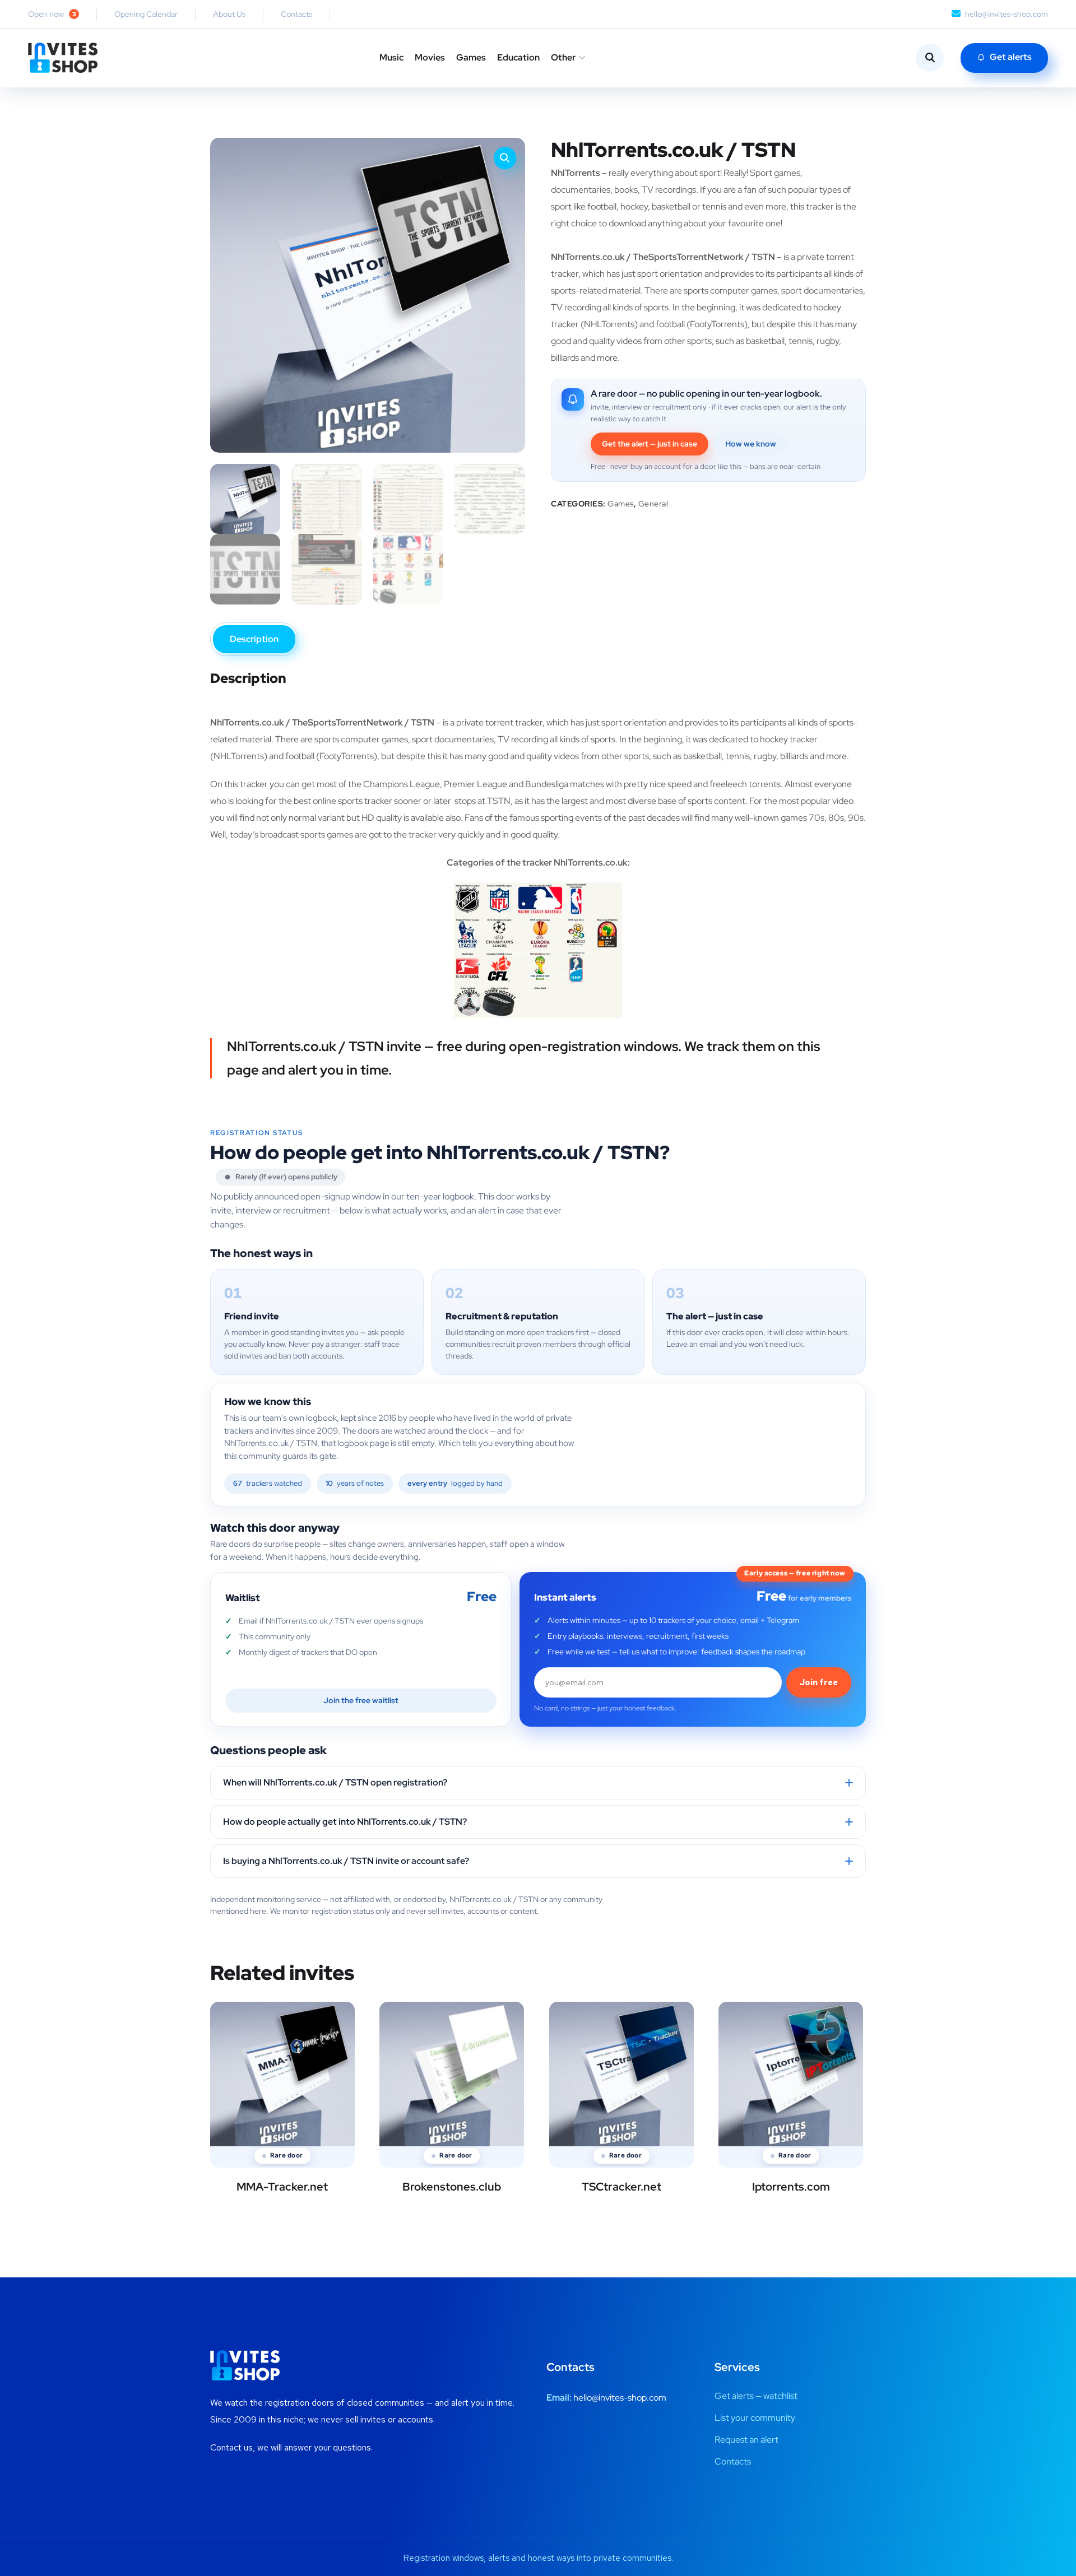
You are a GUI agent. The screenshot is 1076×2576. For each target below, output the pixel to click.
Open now (52, 14)
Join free (819, 1682)
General (653, 504)
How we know (751, 444)
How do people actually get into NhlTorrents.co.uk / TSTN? (345, 1822)
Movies (430, 57)
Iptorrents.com (791, 2187)
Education (518, 57)
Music (391, 57)
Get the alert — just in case (650, 444)
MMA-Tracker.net (282, 2187)
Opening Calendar (146, 14)
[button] (505, 158)
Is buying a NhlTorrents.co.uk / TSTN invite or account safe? (346, 1861)
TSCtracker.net (622, 2187)
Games (471, 57)
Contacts (296, 14)
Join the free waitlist (361, 1700)
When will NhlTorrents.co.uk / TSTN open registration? (335, 1782)
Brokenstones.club (452, 2187)
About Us (229, 14)
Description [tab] (254, 639)
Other (563, 57)
